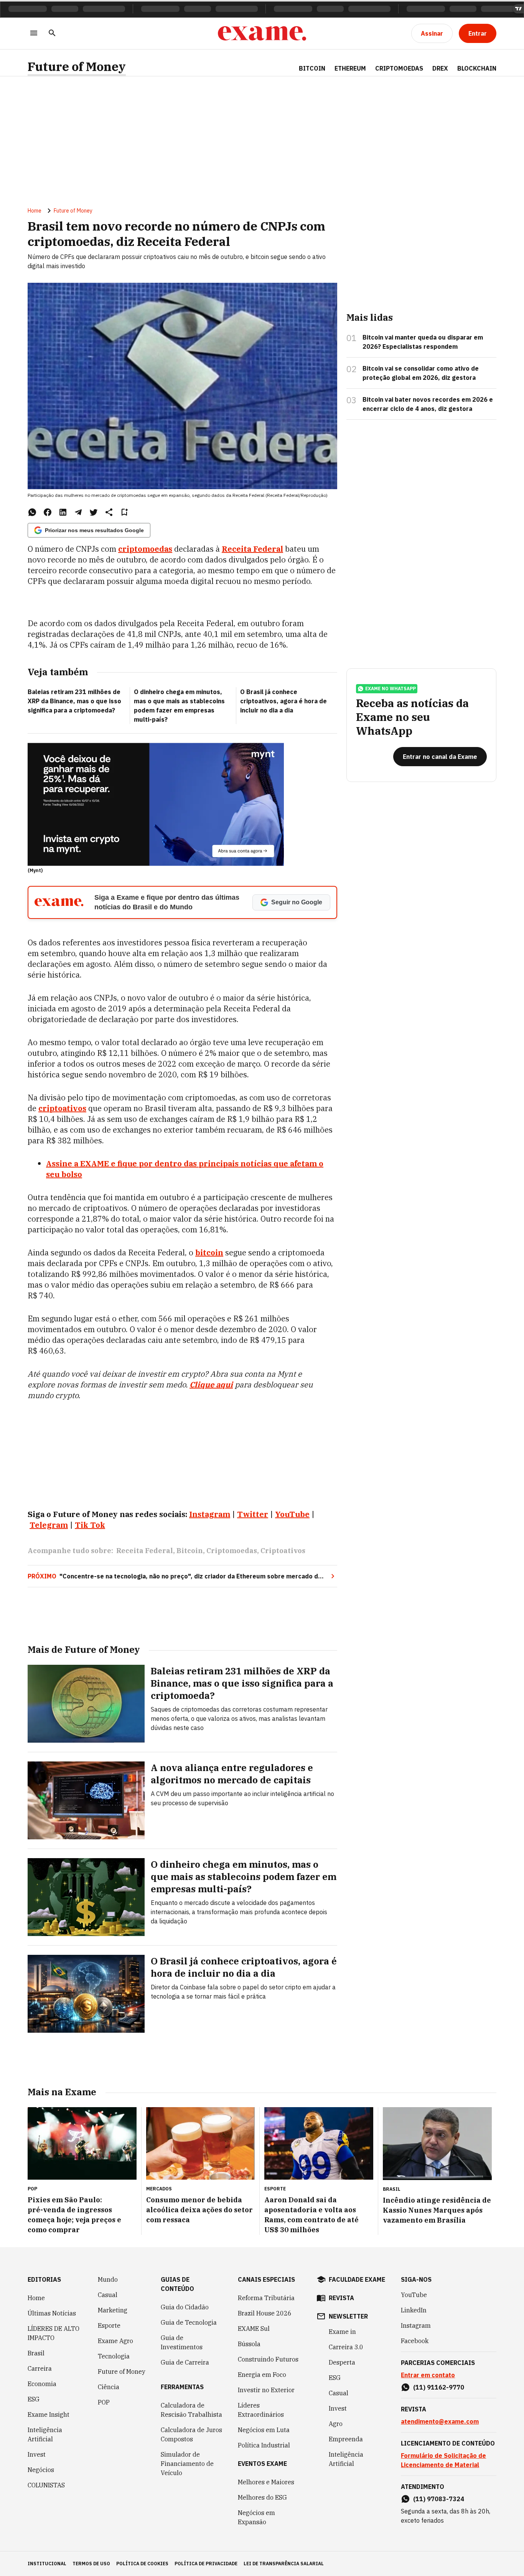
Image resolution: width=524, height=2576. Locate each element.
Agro (336, 2424)
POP (104, 2402)
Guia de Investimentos (182, 2342)
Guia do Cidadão (185, 2307)
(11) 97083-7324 (439, 2499)
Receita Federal (252, 549)
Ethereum (350, 68)
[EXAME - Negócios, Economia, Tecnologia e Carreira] (262, 33)
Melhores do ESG (262, 2497)
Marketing (113, 2310)
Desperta (342, 2362)
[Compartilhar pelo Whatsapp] (32, 512)
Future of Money (77, 67)
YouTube (414, 2295)
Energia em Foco (262, 2375)
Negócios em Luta (264, 2430)
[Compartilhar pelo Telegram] (78, 512)
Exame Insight (49, 2414)
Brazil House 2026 (265, 2313)
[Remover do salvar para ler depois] (124, 512)
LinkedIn (414, 2310)
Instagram (416, 2325)
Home (35, 211)
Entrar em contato (428, 2375)
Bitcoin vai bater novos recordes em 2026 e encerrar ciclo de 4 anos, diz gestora (428, 404)
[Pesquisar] (52, 34)
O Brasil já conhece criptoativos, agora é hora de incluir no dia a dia (283, 701)
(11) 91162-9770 (439, 2387)
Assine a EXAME (77, 1163)
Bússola (249, 2344)
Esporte (109, 2325)
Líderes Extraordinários (261, 2410)
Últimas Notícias (52, 2313)
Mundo (108, 2279)
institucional (47, 2564)
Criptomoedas (399, 68)
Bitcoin (312, 68)
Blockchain (477, 68)
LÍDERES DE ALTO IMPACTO (54, 2333)
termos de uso (91, 2564)
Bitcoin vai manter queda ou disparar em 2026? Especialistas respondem (423, 342)
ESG (34, 2399)
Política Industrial (264, 2445)
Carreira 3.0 (346, 2347)
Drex (440, 68)
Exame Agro (115, 2341)
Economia (42, 2384)
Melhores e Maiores (266, 2482)
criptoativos (62, 1108)
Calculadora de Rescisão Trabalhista (191, 2410)
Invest (37, 2454)
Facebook (415, 2341)
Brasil (36, 2353)
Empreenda (346, 2439)
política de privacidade (206, 2564)
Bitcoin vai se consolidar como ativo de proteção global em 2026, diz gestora (421, 373)
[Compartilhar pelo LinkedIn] (63, 512)
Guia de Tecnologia (189, 2322)
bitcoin (209, 1253)
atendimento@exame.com (440, 2421)
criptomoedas (145, 549)
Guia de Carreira (185, 2362)
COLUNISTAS (46, 2485)
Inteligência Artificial (45, 2434)
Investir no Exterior (266, 2390)
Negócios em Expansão (256, 2517)
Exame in (342, 2332)
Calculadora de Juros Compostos (191, 2434)
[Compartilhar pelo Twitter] (94, 512)
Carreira (40, 2368)
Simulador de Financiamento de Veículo (187, 2464)
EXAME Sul (254, 2329)
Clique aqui (211, 1384)
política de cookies (142, 2564)
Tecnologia (114, 2356)
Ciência (109, 2387)
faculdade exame (357, 2279)
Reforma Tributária (266, 2298)
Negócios (41, 2470)
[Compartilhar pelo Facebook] (48, 512)
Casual (108, 2295)
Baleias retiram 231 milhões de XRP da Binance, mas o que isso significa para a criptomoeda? (74, 701)
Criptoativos (283, 1551)
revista (341, 2298)
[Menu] (34, 34)
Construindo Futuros (268, 2359)
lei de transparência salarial (284, 2564)
